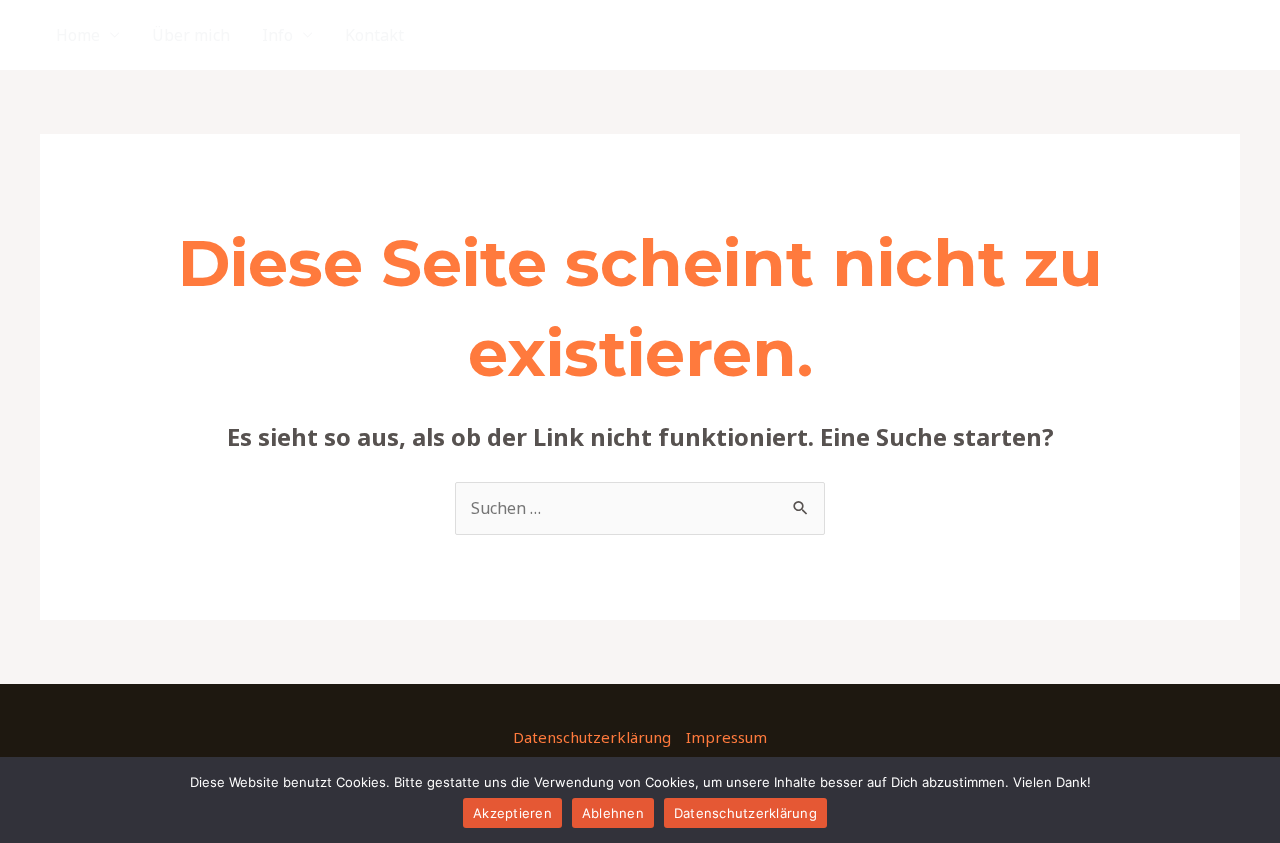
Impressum (726, 737)
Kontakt (374, 35)
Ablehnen (613, 813)
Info (277, 35)
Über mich (191, 35)
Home (78, 35)
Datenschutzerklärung (592, 737)
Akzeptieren (512, 813)
